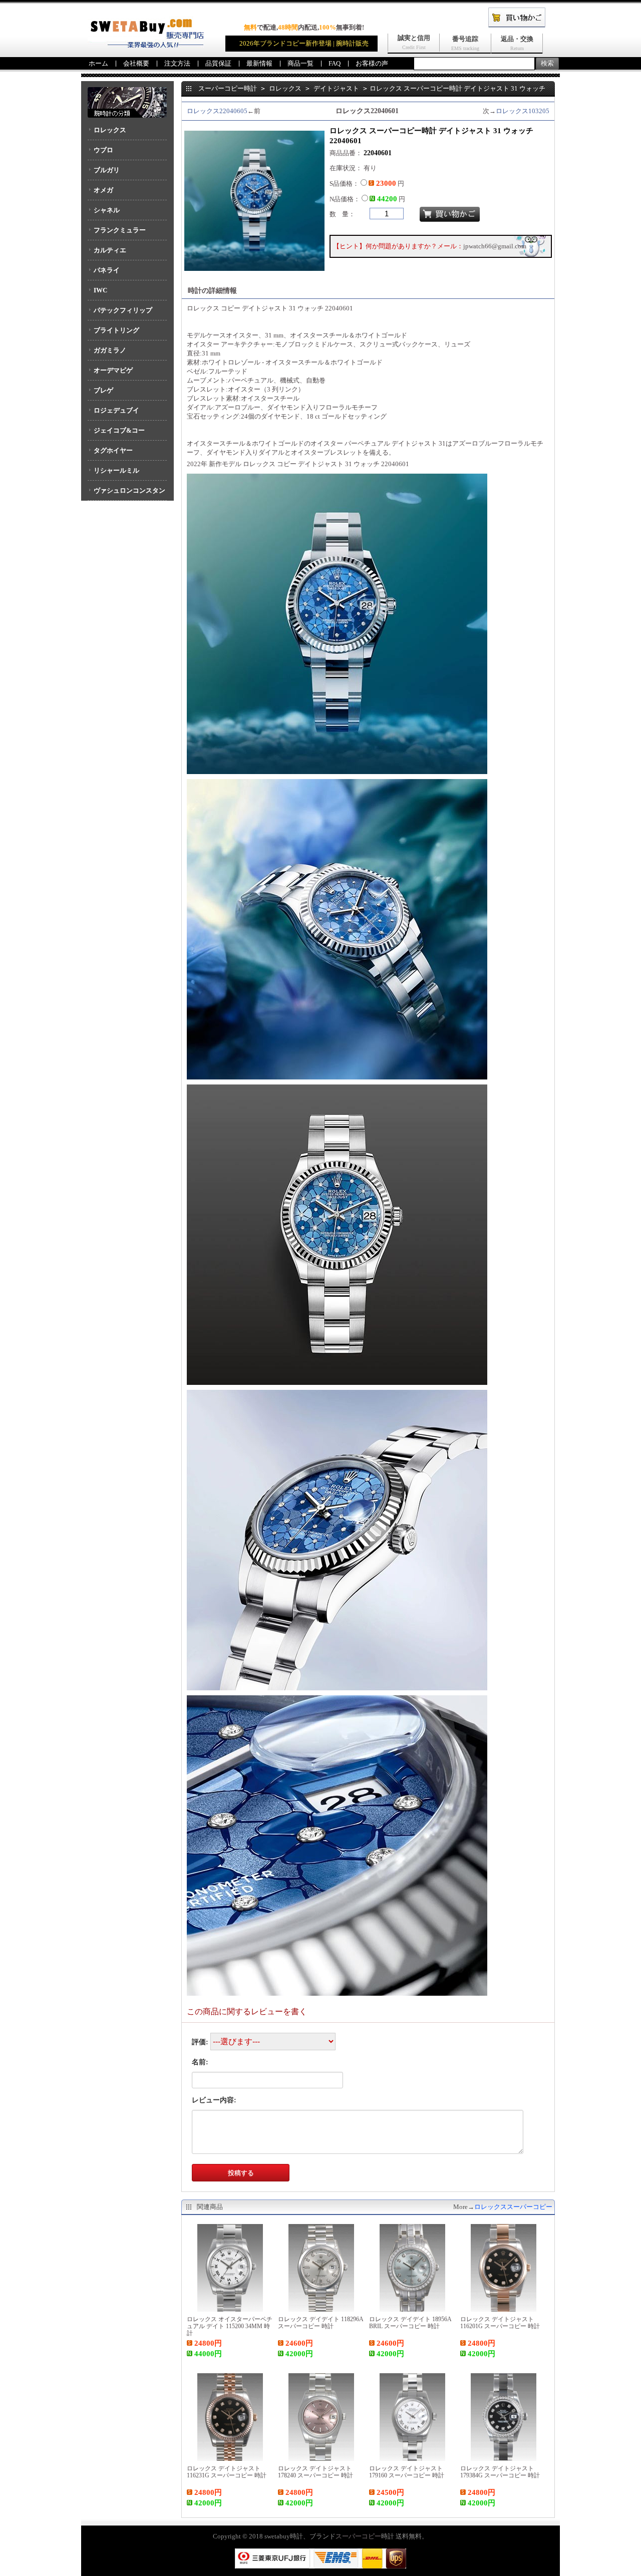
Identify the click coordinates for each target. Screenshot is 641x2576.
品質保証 (218, 63)
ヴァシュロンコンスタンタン (126, 494)
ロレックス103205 (523, 111)
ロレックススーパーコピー (513, 2207)
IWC (100, 290)
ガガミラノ (110, 350)
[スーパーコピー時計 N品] (146, 45)
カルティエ (110, 250)
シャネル (107, 210)
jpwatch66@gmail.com (495, 246)
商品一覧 (300, 63)
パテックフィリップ (123, 310)
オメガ (103, 190)
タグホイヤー (113, 450)
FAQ (335, 63)
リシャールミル (116, 470)
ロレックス (110, 130)
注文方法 (177, 63)
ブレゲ (103, 390)
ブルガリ (107, 170)
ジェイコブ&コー (119, 430)
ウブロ (103, 150)
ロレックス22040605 (217, 111)
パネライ (107, 270)
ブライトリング (116, 330)
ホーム (98, 63)
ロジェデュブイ (116, 410)
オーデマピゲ (113, 370)
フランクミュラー (120, 230)
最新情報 (259, 63)
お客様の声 (372, 63)
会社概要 (136, 63)
